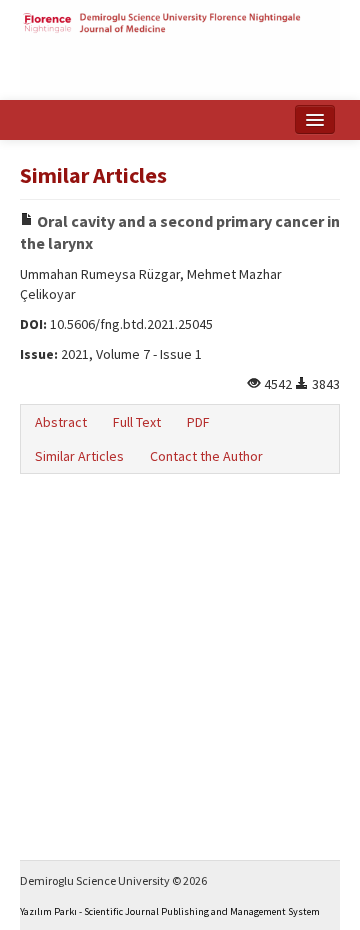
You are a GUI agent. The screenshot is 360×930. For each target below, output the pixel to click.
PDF (198, 422)
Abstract (61, 422)
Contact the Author (206, 456)
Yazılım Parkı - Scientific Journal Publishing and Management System (170, 911)
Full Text (137, 422)
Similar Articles (79, 456)
